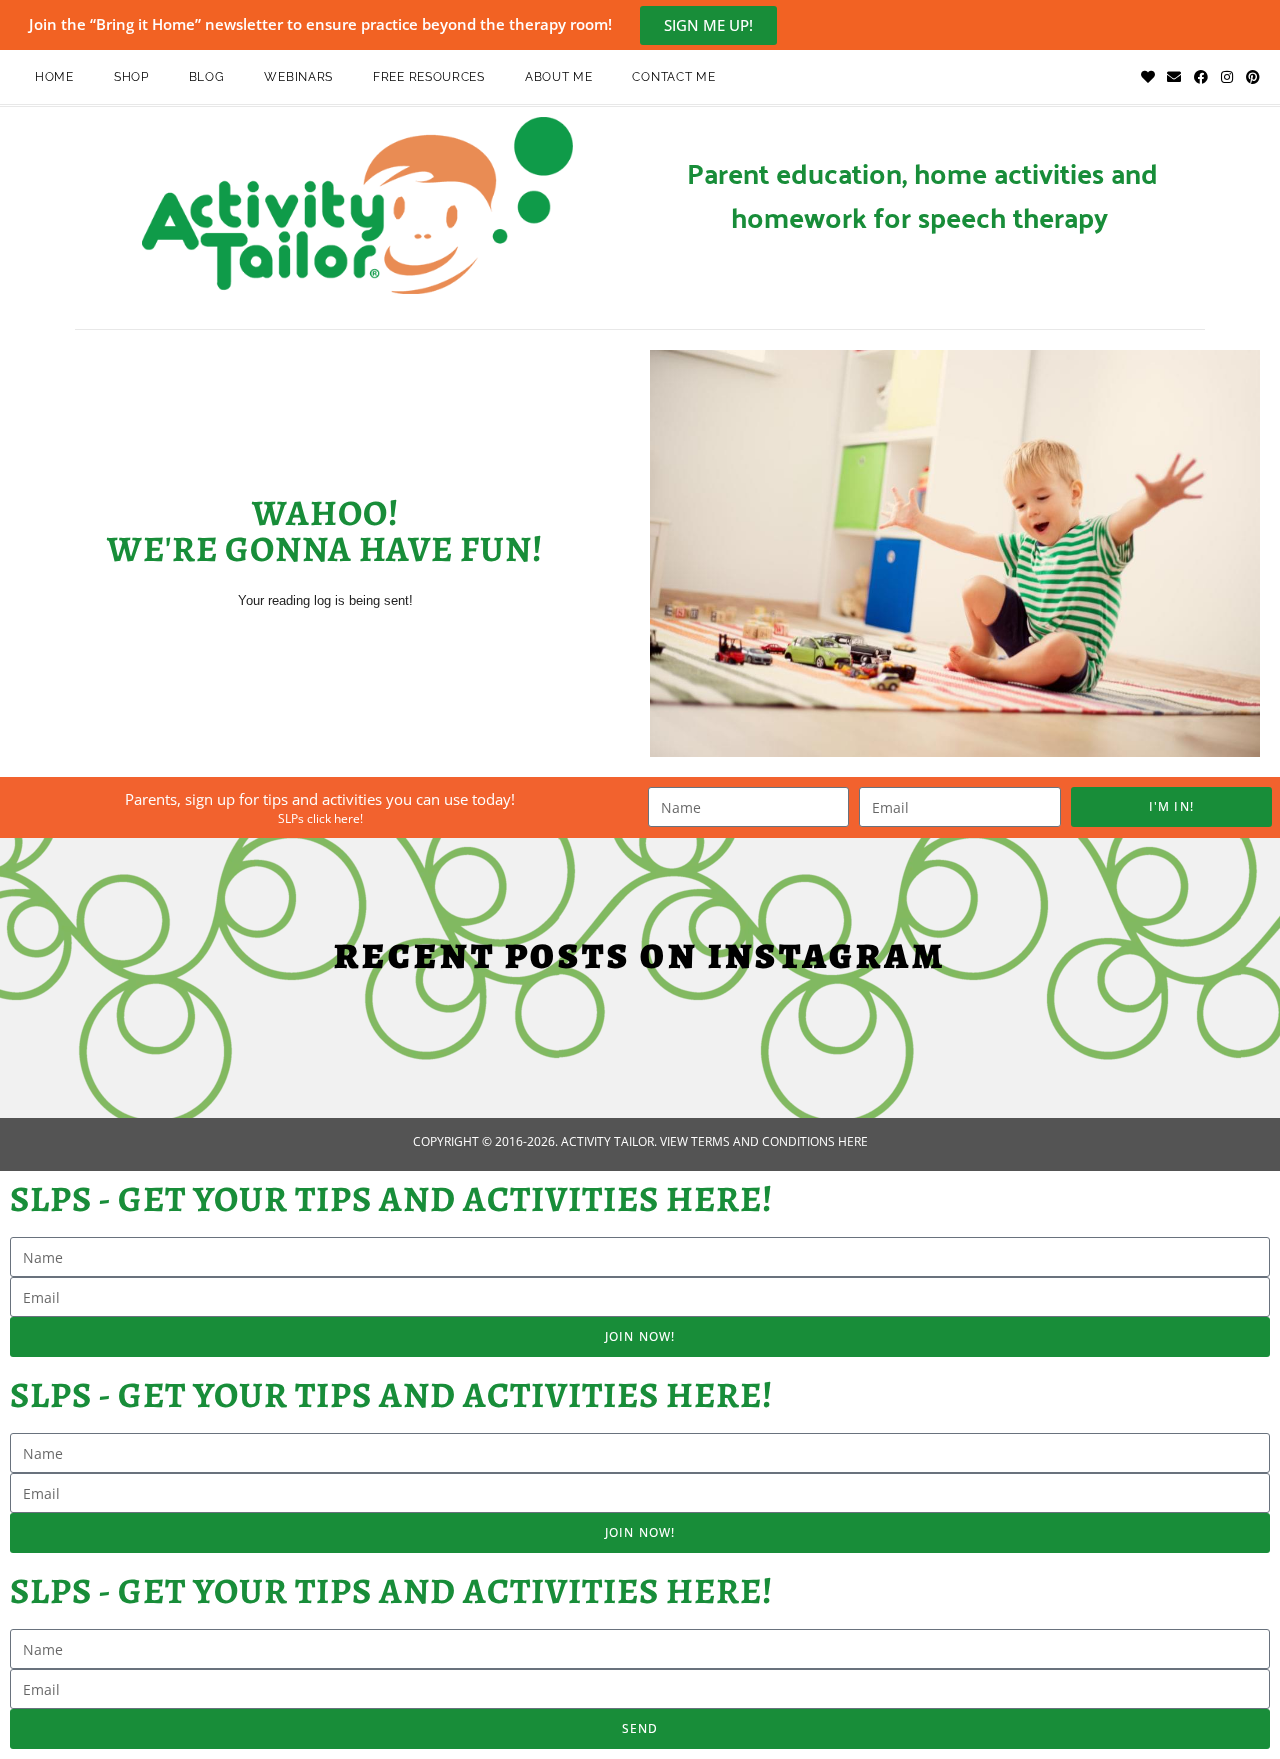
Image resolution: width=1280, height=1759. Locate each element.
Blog (207, 77)
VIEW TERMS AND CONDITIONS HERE (764, 1141)
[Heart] (1148, 77)
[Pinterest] (1253, 77)
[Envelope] (1174, 77)
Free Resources (429, 77)
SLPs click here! (320, 818)
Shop (131, 77)
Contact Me (673, 77)
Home (54, 77)
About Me (559, 77)
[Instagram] (1227, 77)
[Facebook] (1200, 77)
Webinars (298, 77)
